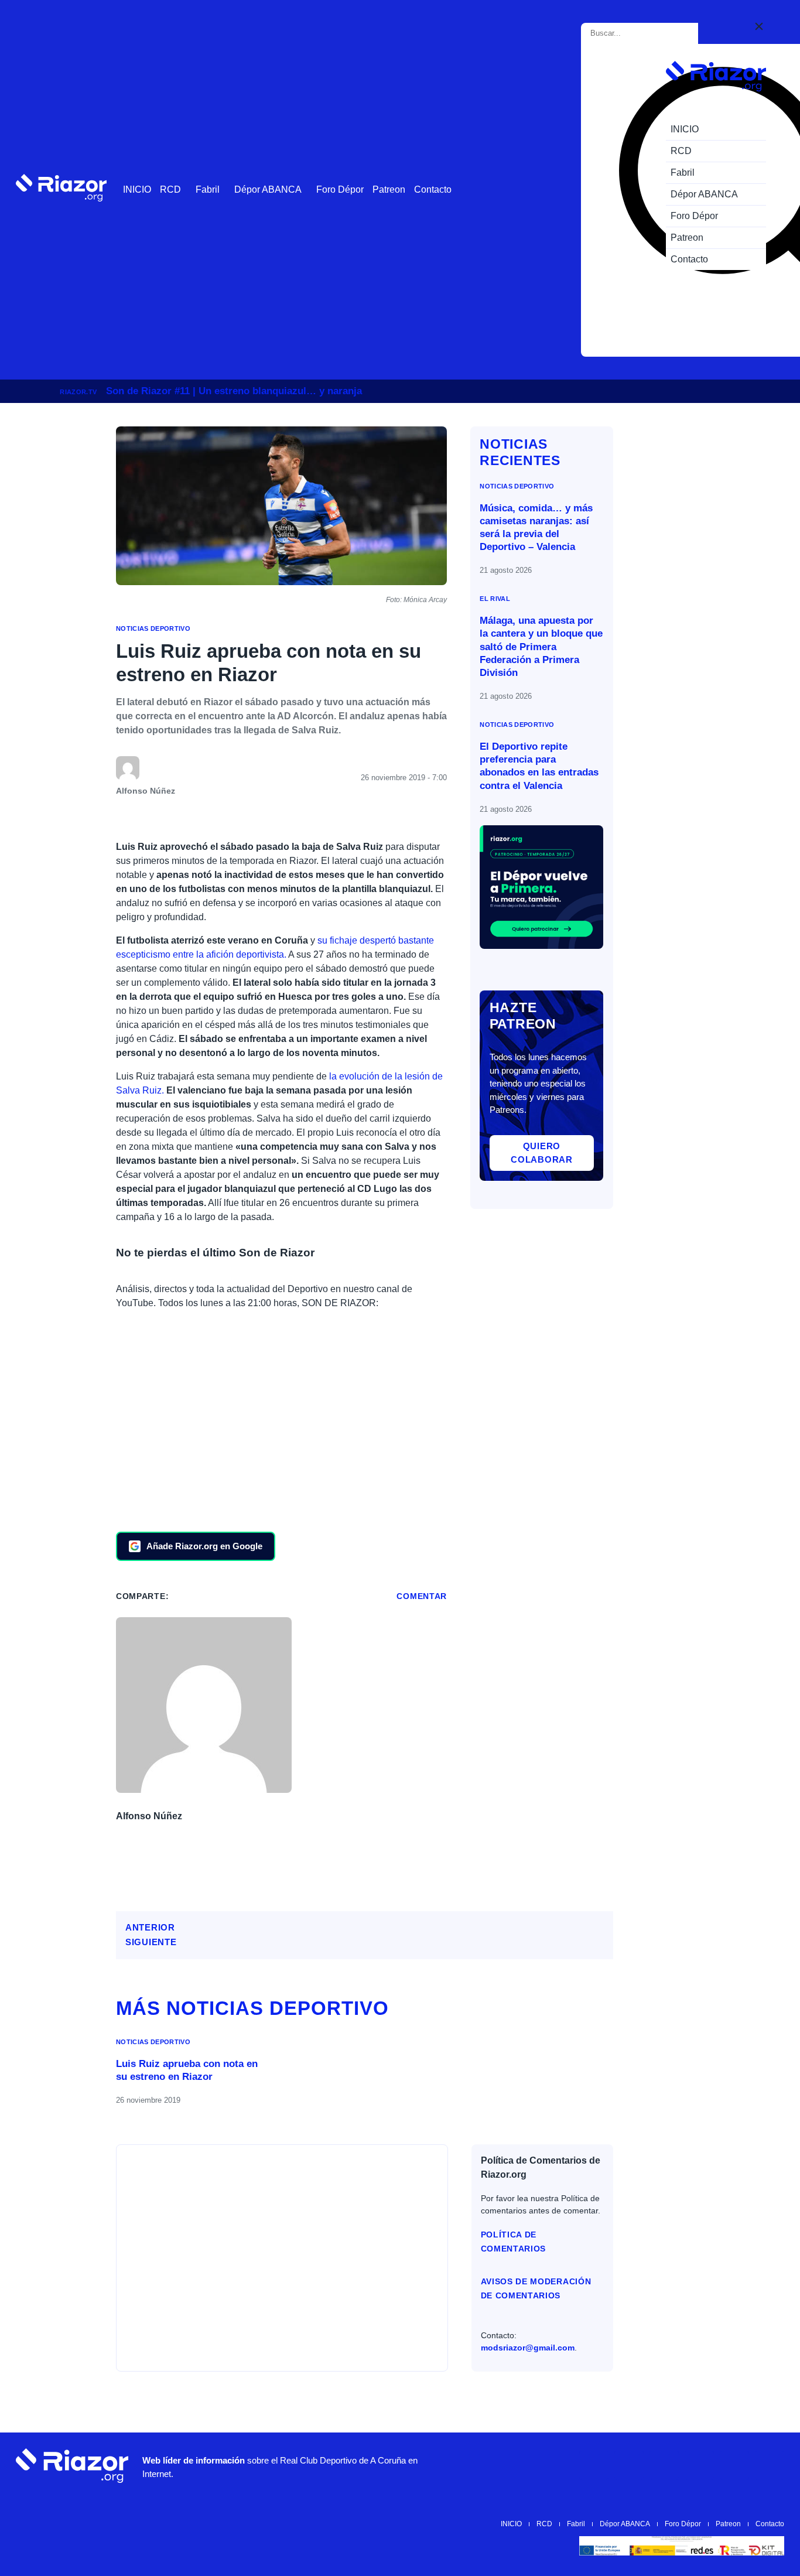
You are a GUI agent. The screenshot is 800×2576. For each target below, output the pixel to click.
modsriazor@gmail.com (528, 2348)
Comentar (422, 1596)
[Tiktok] (699, 2465)
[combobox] (642, 33)
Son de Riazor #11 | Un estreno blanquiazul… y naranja (234, 391)
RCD (170, 189)
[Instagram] (629, 2465)
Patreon (389, 189)
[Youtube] (594, 2465)
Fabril (208, 189)
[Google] (770, 2465)
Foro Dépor (340, 189)
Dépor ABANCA (268, 189)
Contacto (433, 189)
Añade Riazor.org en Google (204, 1546)
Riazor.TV (78, 392)
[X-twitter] (664, 2465)
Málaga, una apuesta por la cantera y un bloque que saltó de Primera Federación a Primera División (541, 647)
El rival (495, 599)
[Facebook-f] (734, 2465)
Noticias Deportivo (153, 628)
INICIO (137, 189)
